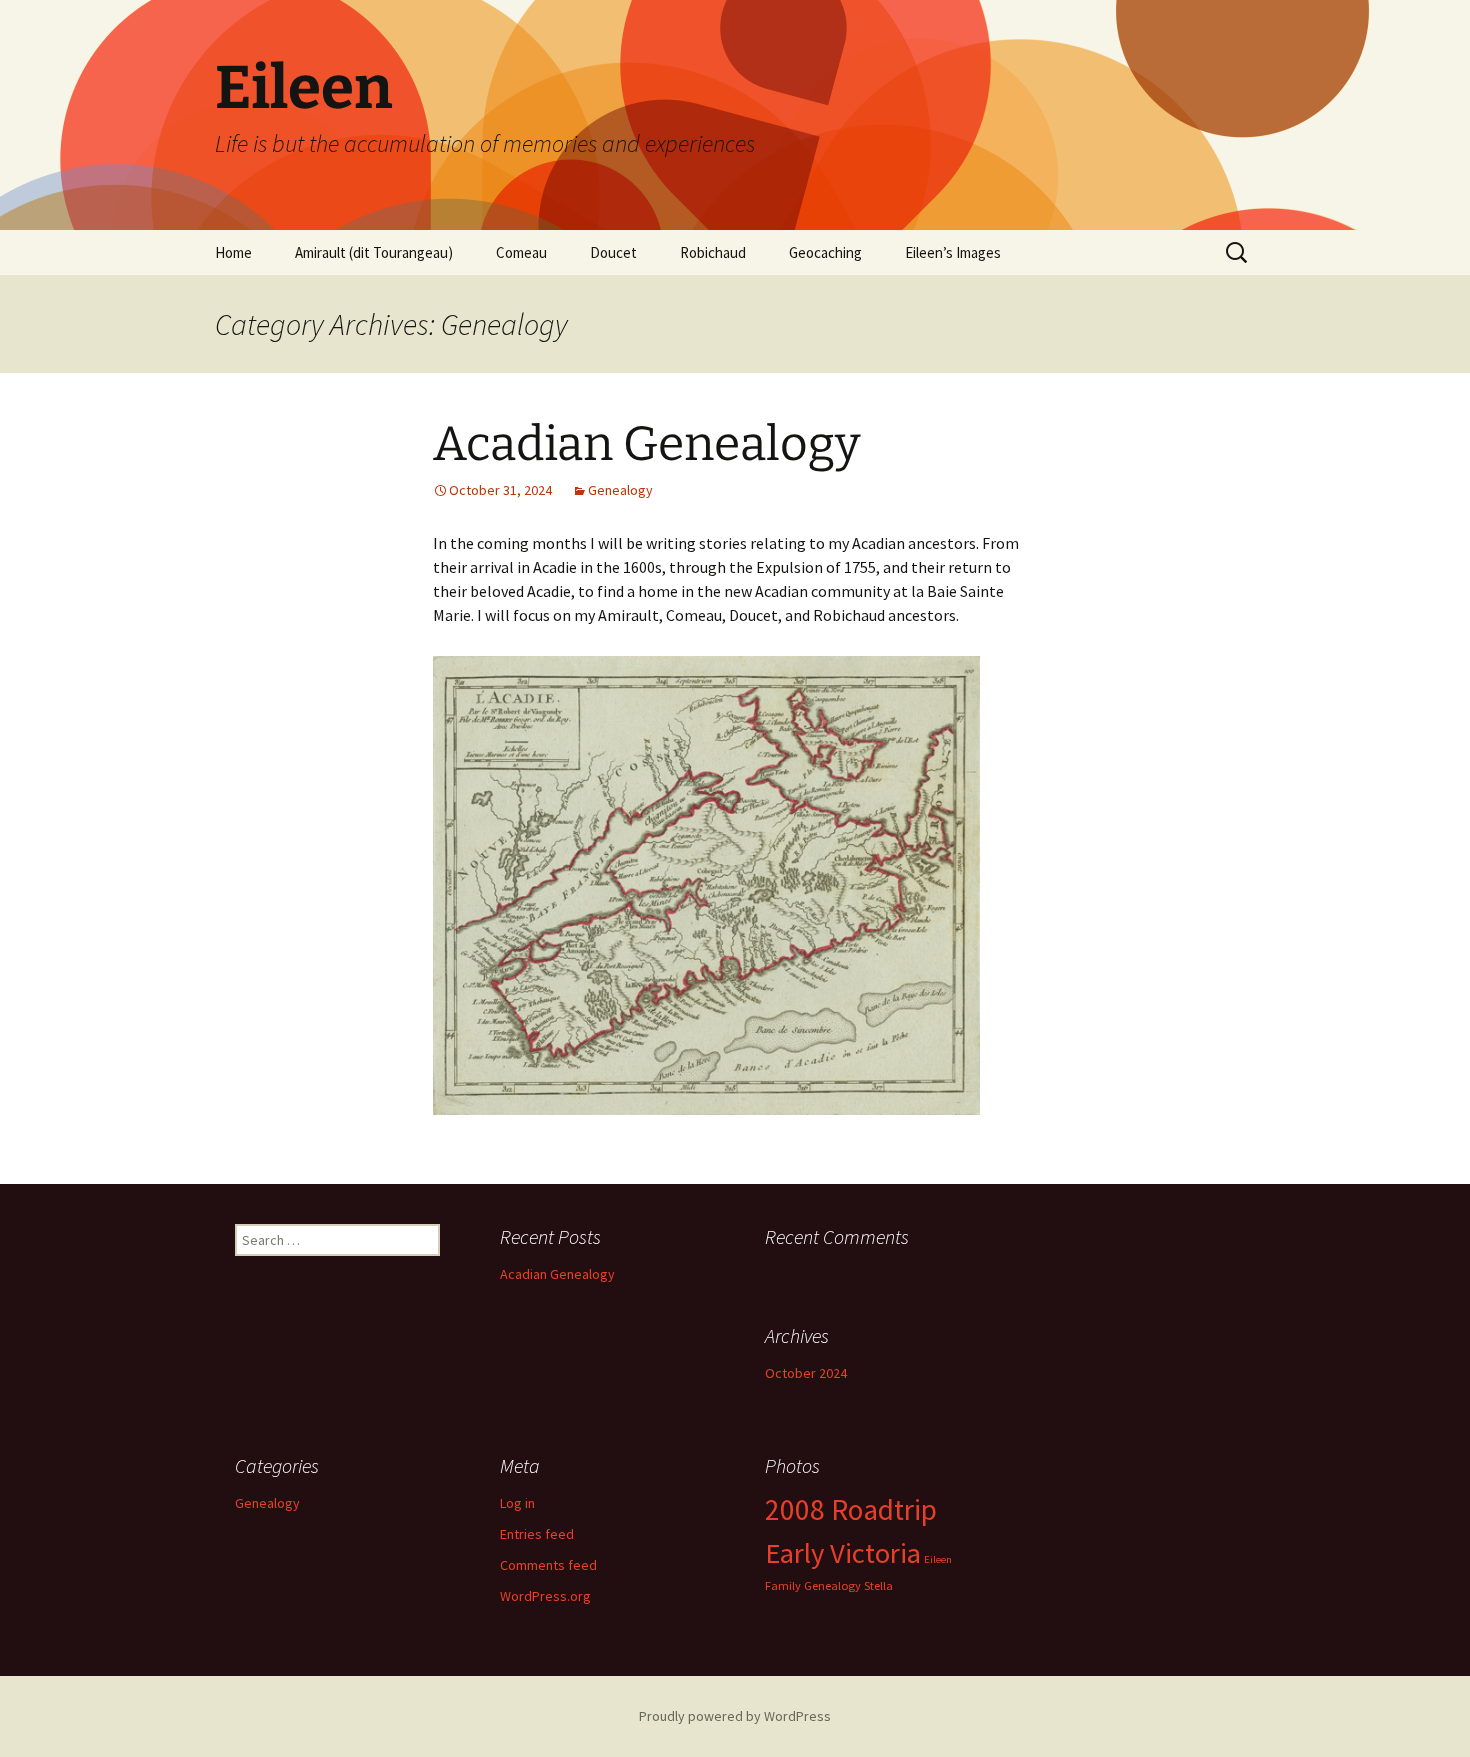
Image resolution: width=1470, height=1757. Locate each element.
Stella (878, 1585)
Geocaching (825, 252)
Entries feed (537, 1534)
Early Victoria (843, 1553)
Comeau (521, 252)
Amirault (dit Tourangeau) (374, 252)
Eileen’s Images (953, 252)
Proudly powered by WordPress (735, 1716)
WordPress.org (545, 1596)
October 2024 (806, 1373)
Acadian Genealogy (646, 444)
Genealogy (620, 490)
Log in (517, 1503)
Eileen (938, 1559)
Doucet (613, 252)
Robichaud (713, 252)
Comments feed (548, 1565)
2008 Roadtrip (851, 1509)
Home (233, 252)
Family (783, 1585)
